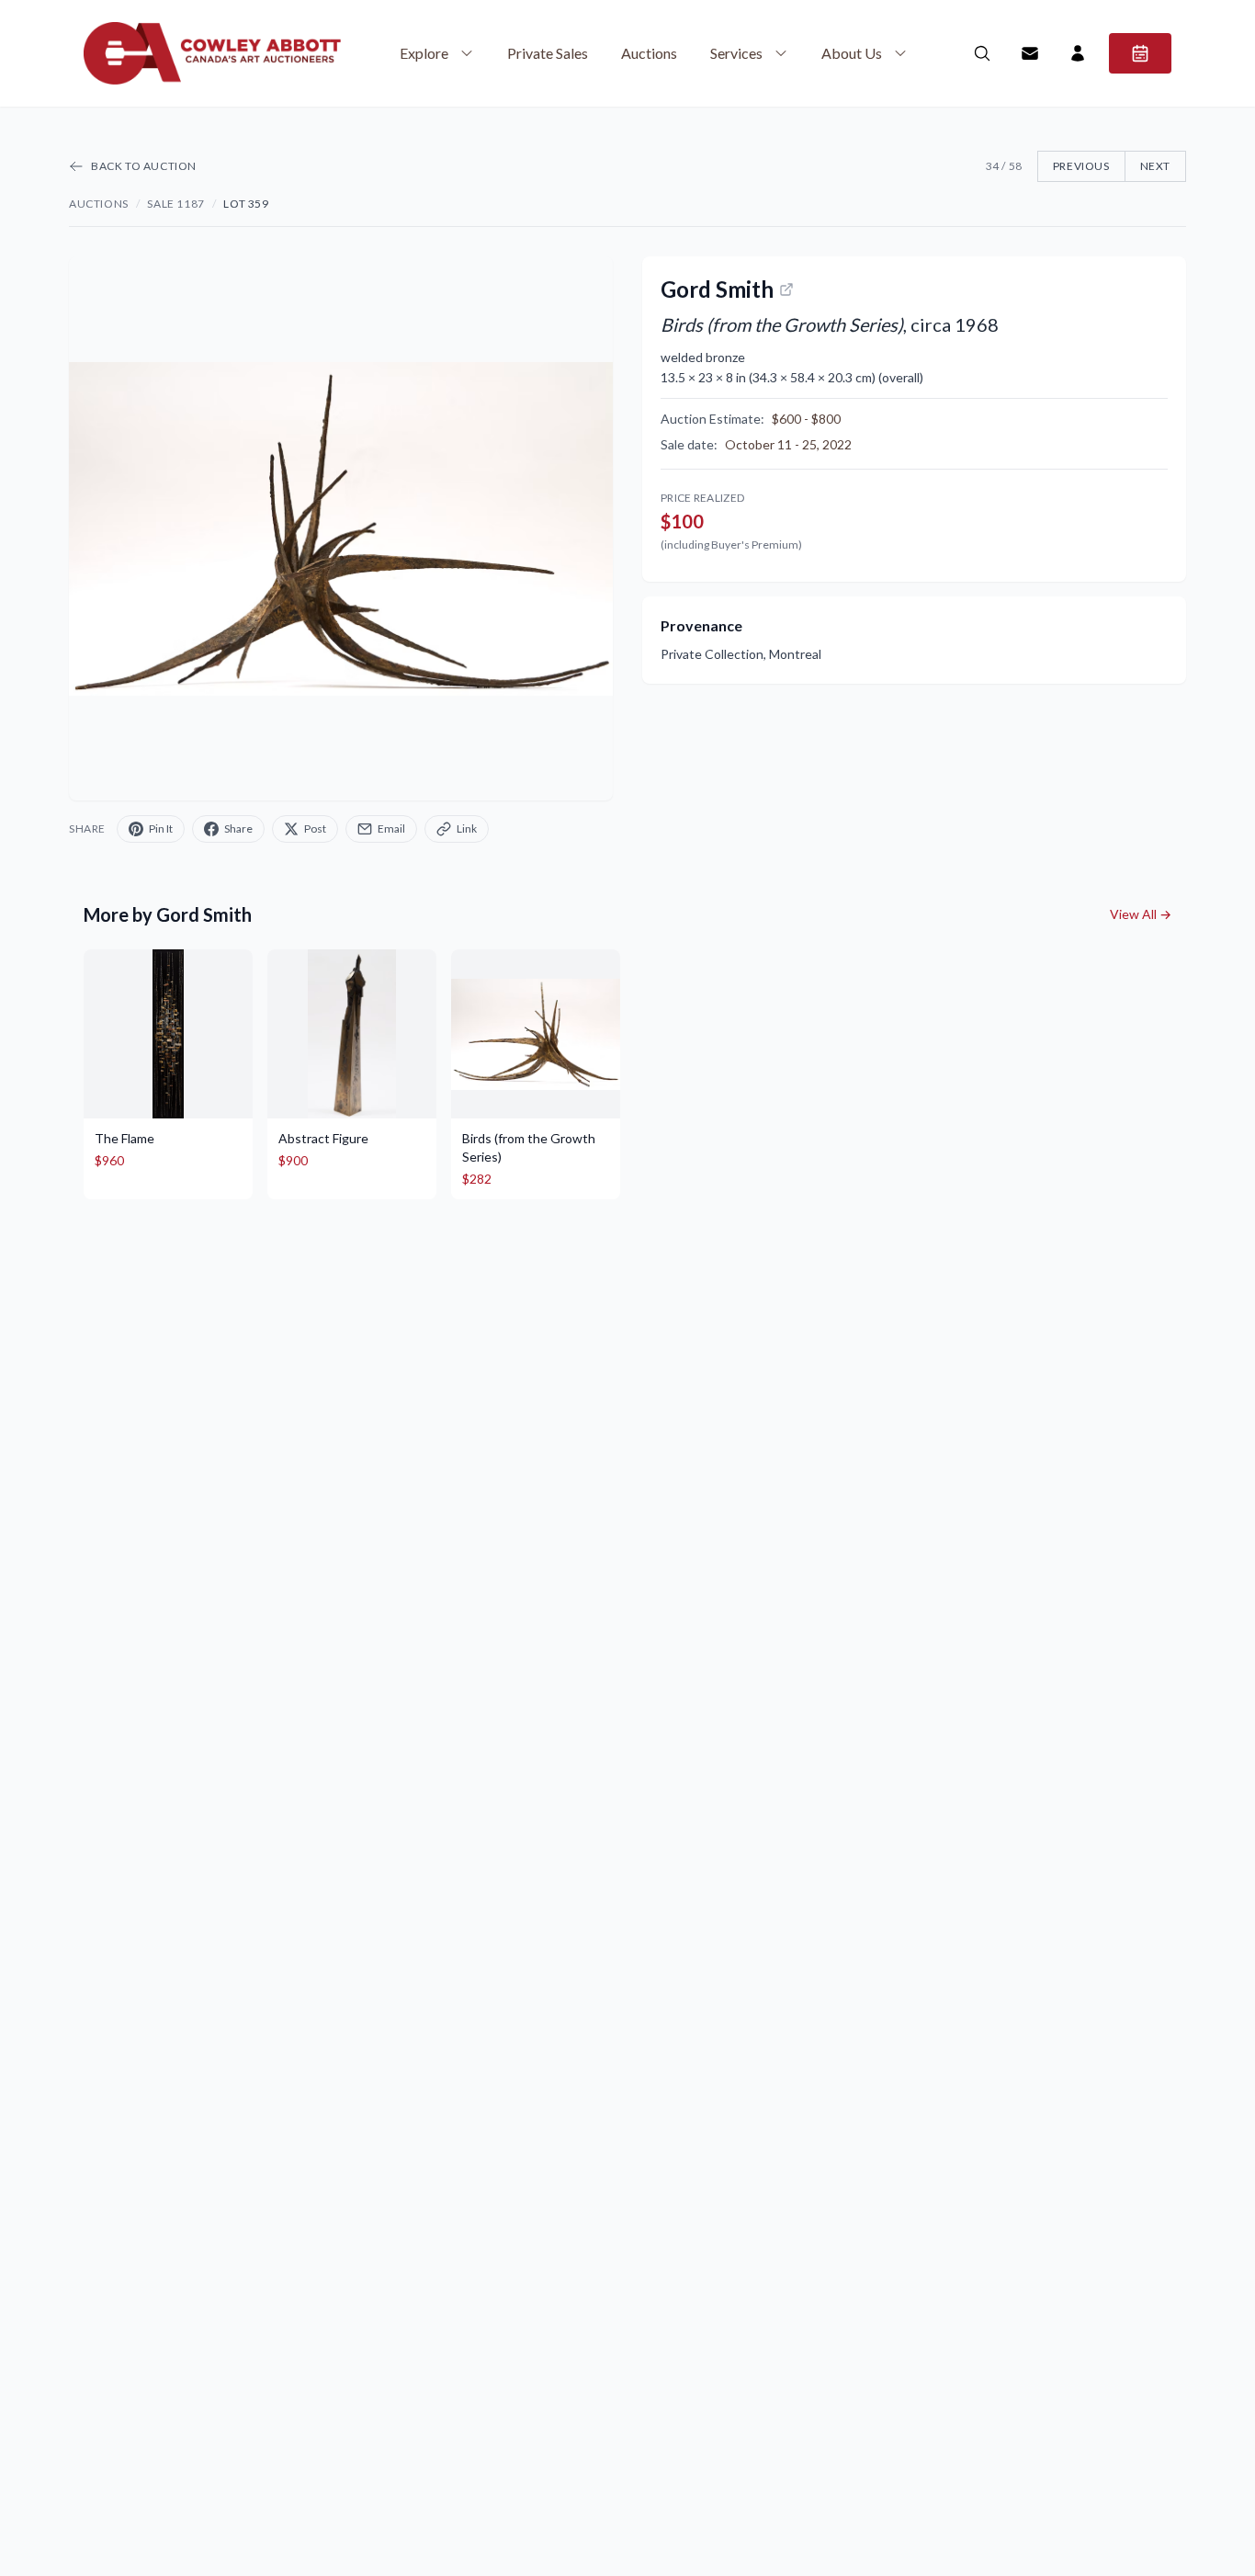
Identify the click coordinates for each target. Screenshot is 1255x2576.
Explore (424, 53)
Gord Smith (717, 289)
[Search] (982, 53)
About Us (852, 53)
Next (1155, 166)
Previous (1081, 166)
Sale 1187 (175, 204)
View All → (1141, 914)
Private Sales (548, 53)
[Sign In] (1078, 53)
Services (736, 53)
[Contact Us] (1030, 53)
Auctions (649, 53)
